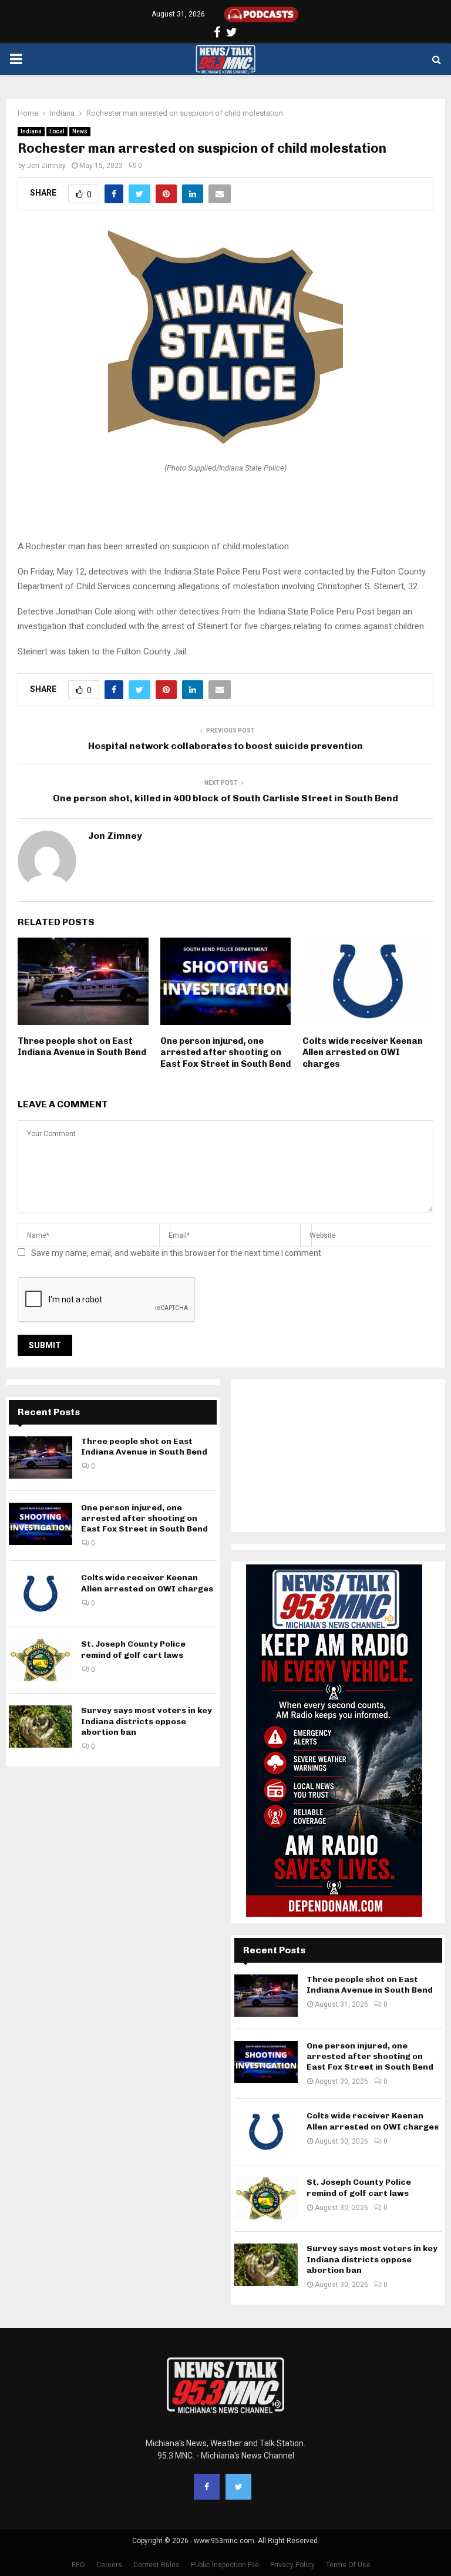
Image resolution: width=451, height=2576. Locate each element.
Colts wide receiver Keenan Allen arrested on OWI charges (363, 1052)
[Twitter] (238, 2487)
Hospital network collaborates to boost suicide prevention (225, 746)
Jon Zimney (46, 166)
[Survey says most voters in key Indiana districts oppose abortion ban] (41, 1727)
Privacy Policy (292, 2565)
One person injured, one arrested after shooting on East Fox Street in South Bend (225, 1052)
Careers (109, 2565)
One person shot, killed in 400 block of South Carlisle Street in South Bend (225, 798)
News (80, 131)
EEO (78, 2565)
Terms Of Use (348, 2565)
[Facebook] (207, 2487)
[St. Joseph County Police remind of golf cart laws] (41, 1660)
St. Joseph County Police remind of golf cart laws (133, 1649)
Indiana (31, 131)
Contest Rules (156, 2565)
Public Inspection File (225, 2565)
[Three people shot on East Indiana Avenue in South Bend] (41, 1457)
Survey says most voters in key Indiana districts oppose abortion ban (147, 1721)
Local (57, 131)
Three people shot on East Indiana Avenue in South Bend (82, 1047)
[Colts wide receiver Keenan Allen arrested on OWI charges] (41, 1594)
